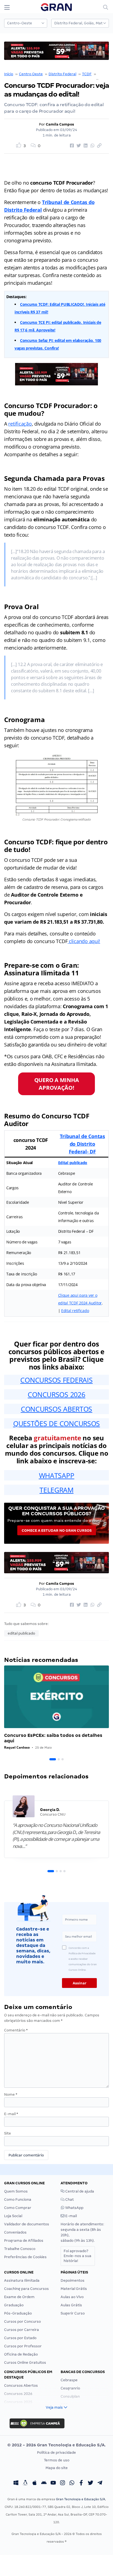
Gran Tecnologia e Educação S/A (80, 2499)
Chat (69, 2200)
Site (8, 2133)
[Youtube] (53, 2483)
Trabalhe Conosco (20, 2249)
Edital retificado (75, 1311)
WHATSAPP (57, 1475)
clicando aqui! (84, 941)
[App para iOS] (35, 2483)
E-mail (11, 2114)
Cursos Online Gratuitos (25, 2363)
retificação (20, 424)
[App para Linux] (25, 2483)
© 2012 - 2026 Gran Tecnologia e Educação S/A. (56, 2445)
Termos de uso (57, 2460)
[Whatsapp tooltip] (72, 2483)
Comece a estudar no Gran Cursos (57, 1530)
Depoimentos (73, 2280)
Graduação (14, 2305)
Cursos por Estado (20, 2338)
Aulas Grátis (71, 2305)
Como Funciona (18, 2200)
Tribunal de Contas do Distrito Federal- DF (82, 1144)
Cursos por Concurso (22, 2321)
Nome (11, 2094)
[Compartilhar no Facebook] (71, 146)
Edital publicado (73, 1163)
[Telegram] (100, 2483)
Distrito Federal (62, 74)
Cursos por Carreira (22, 2330)
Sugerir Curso (73, 2313)
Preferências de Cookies (25, 2257)
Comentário (16, 2030)
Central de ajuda (79, 2191)
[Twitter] (91, 2483)
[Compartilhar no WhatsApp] (92, 146)
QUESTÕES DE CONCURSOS (56, 1423)
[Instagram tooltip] (63, 2483)
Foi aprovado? (77, 2256)
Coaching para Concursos (26, 2289)
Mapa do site (57, 2468)
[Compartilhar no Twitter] (78, 146)
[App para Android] (44, 2483)
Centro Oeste (31, 74)
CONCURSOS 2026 (56, 1394)
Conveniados (15, 2232)
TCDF (87, 74)
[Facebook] (81, 2483)
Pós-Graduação (18, 2313)
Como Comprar (18, 2208)
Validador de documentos (27, 2224)
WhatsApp (74, 2208)
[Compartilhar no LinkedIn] (85, 146)
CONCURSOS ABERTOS (56, 1409)
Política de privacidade (56, 2453)
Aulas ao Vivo (72, 2297)
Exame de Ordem (19, 2297)
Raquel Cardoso (17, 1747)
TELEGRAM (56, 1490)
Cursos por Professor (23, 2346)
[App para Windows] (16, 2483)
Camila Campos (60, 124)
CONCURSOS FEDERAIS (56, 1380)
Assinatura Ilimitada (22, 2280)
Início (9, 74)
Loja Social (13, 2216)
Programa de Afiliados (24, 2241)
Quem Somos (16, 2191)
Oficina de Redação (21, 2354)
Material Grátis (74, 2289)
